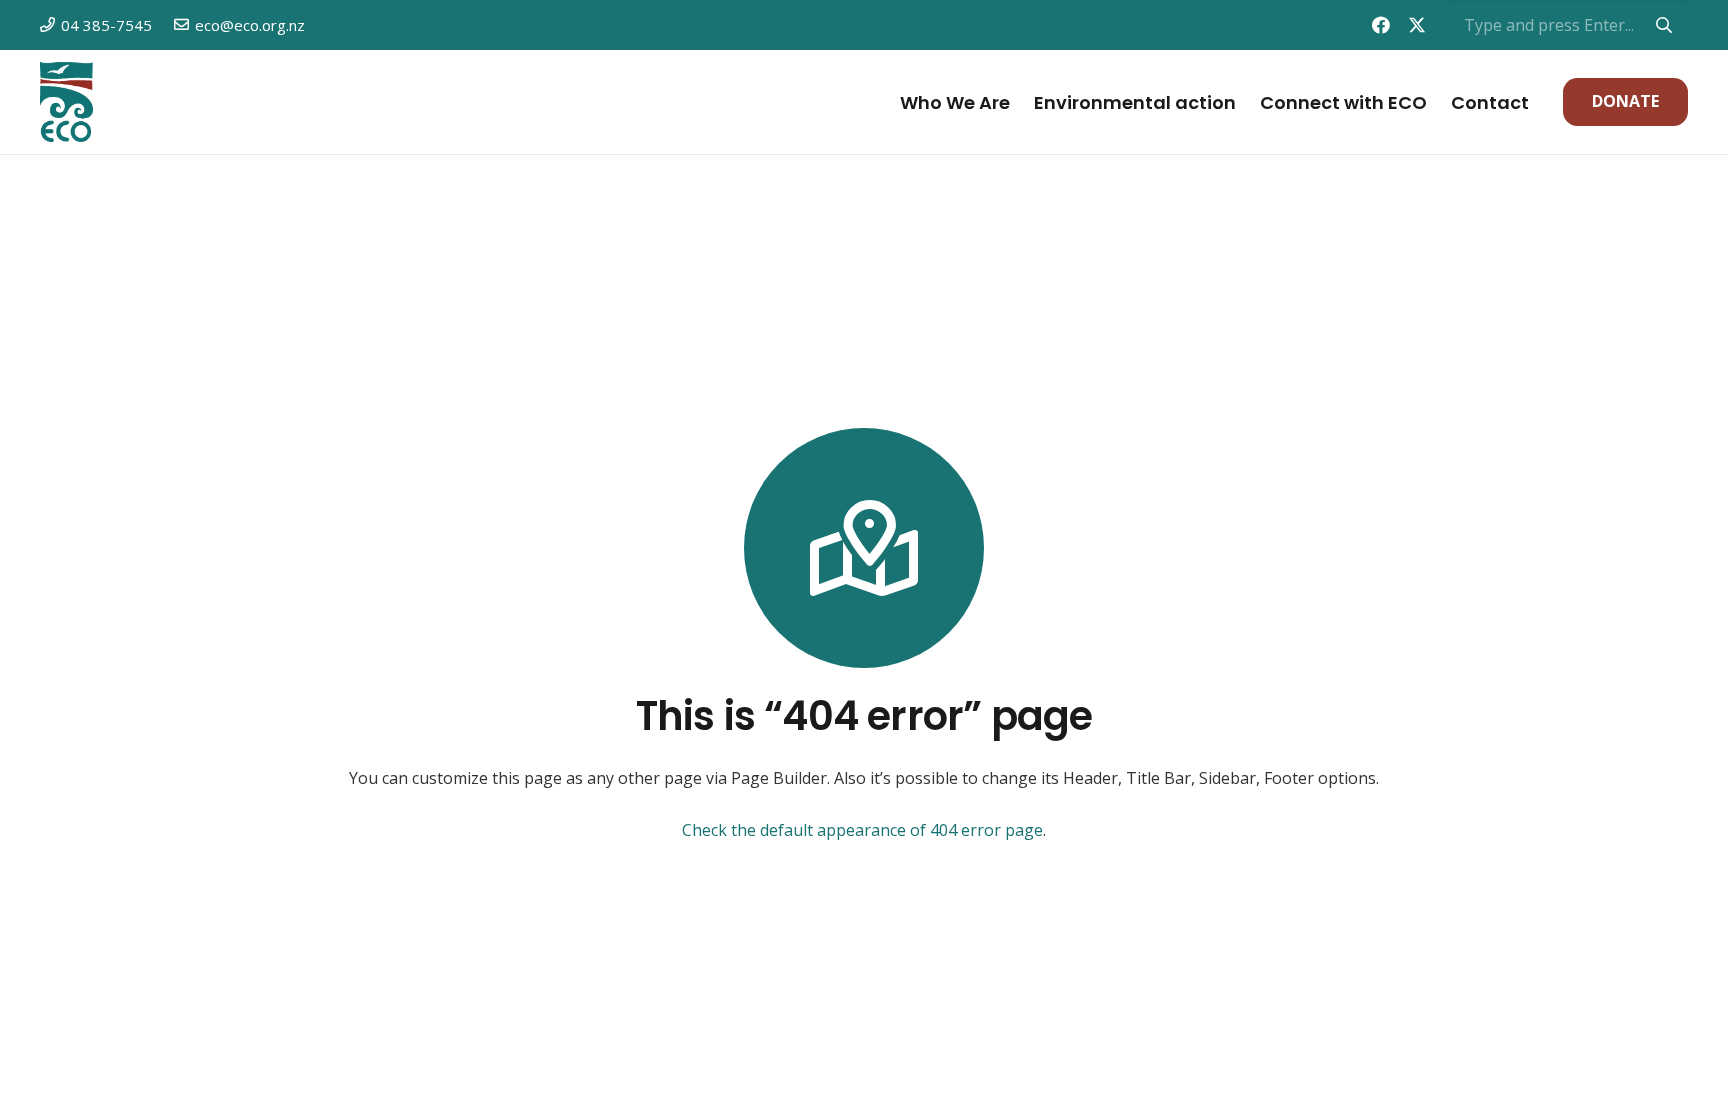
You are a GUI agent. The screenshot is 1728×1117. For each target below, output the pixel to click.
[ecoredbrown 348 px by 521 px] (66, 102)
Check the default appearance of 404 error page (862, 830)
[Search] (1664, 25)
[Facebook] (1381, 25)
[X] (1417, 25)
